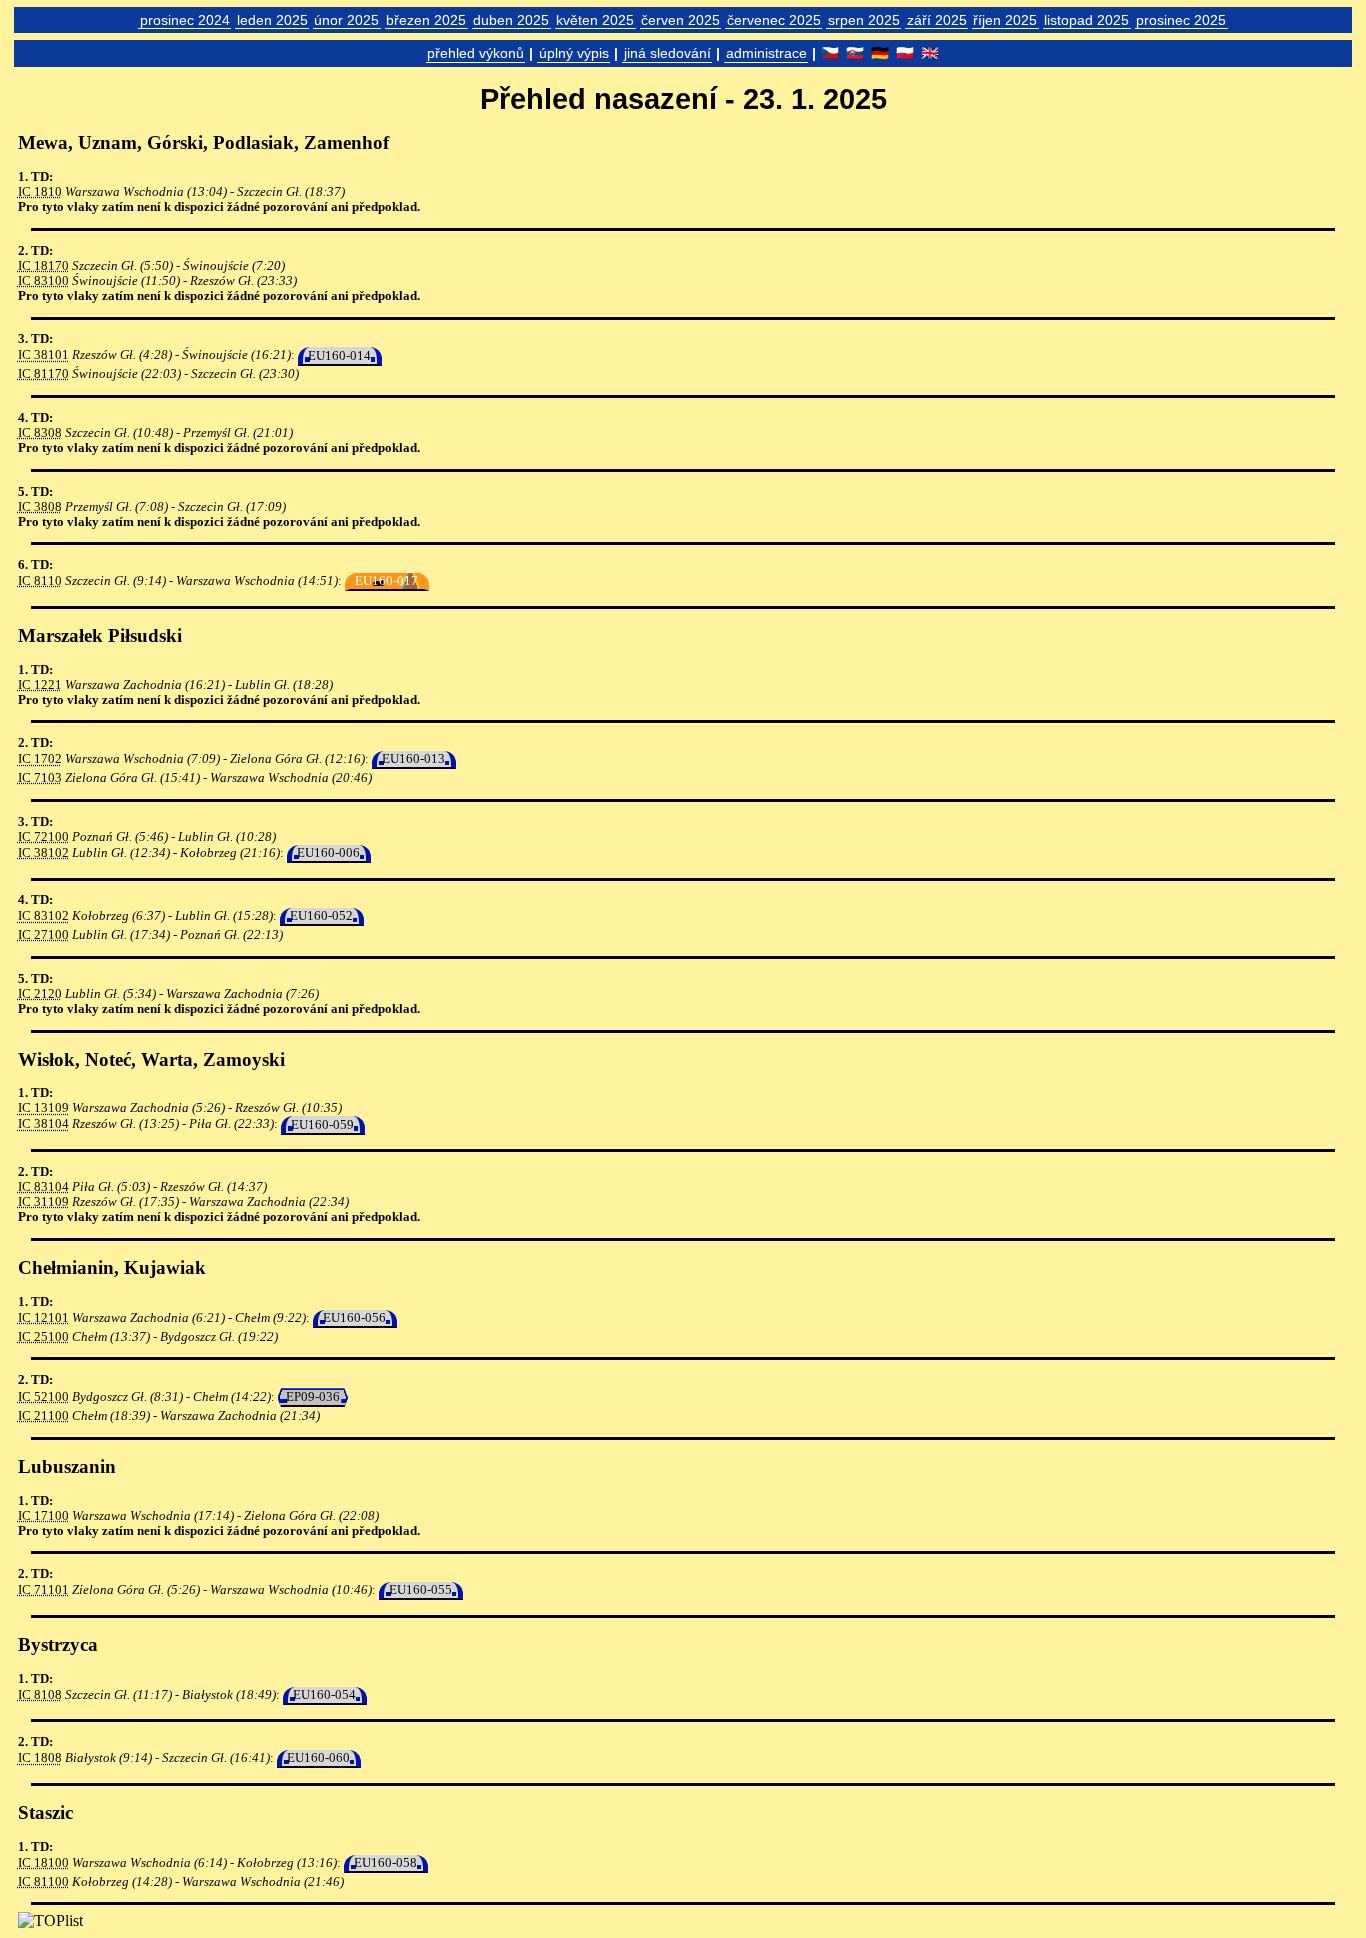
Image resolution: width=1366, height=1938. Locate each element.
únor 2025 (346, 20)
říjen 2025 (1005, 20)
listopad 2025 (1086, 20)
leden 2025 (272, 20)
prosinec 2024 (185, 20)
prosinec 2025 (1181, 20)
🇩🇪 (880, 53)
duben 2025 (511, 20)
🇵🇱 (905, 53)
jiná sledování (667, 53)
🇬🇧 (930, 53)
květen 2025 (595, 20)
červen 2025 (680, 20)
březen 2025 (426, 20)
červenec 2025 (774, 20)
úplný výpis (574, 53)
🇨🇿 (830, 53)
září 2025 (937, 20)
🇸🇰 (855, 53)
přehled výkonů (475, 53)
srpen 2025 (864, 20)
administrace (766, 53)
